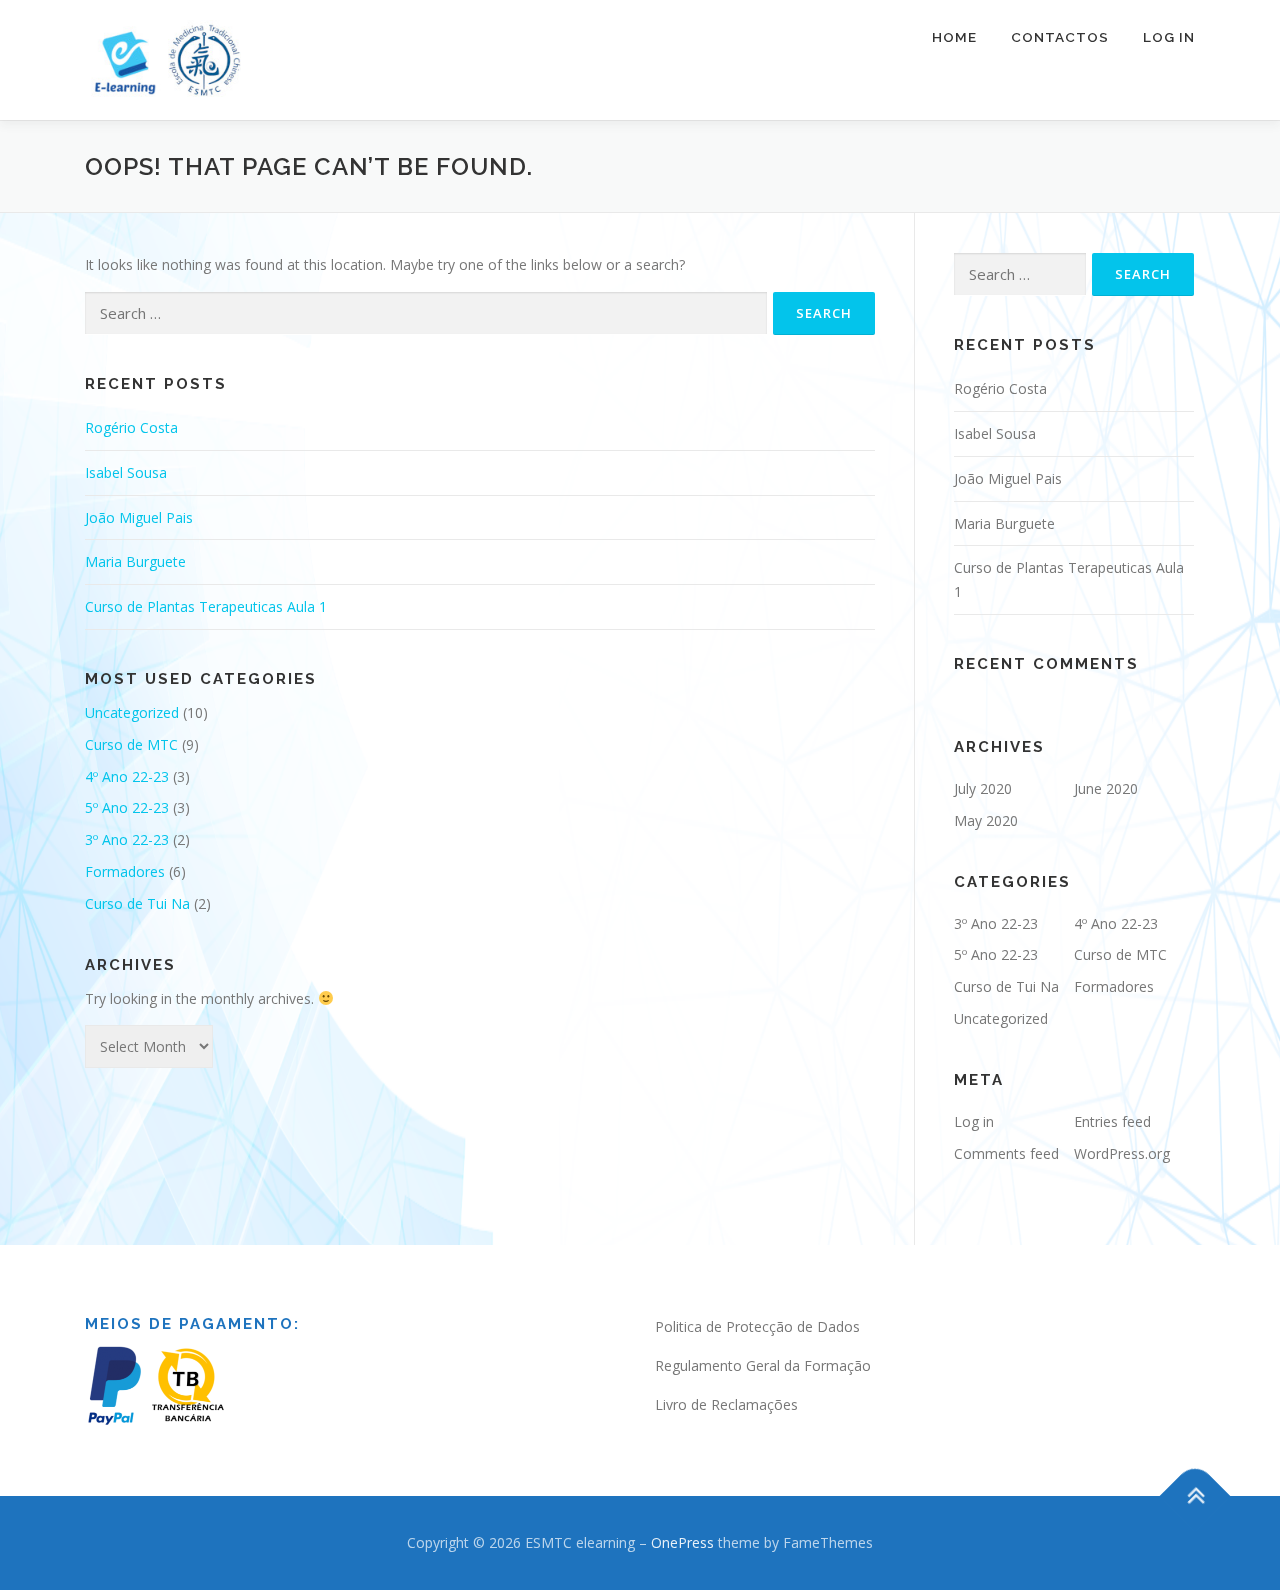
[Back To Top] (1195, 1495)
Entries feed (1112, 1121)
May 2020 (986, 820)
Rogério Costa (131, 427)
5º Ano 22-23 (127, 807)
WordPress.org (1122, 1153)
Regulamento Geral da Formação (763, 1365)
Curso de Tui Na (137, 903)
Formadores (125, 871)
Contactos (1060, 37)
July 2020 (983, 788)
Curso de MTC (131, 744)
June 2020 (1106, 788)
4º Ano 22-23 (127, 776)
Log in (974, 1121)
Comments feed (1006, 1153)
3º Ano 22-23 (127, 839)
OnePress (682, 1542)
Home (954, 37)
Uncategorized (132, 712)
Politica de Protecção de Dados (757, 1326)
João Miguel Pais (139, 517)
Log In (1169, 37)
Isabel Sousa (126, 472)
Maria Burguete (135, 561)
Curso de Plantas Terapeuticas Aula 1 (206, 606)
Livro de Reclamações (726, 1404)
